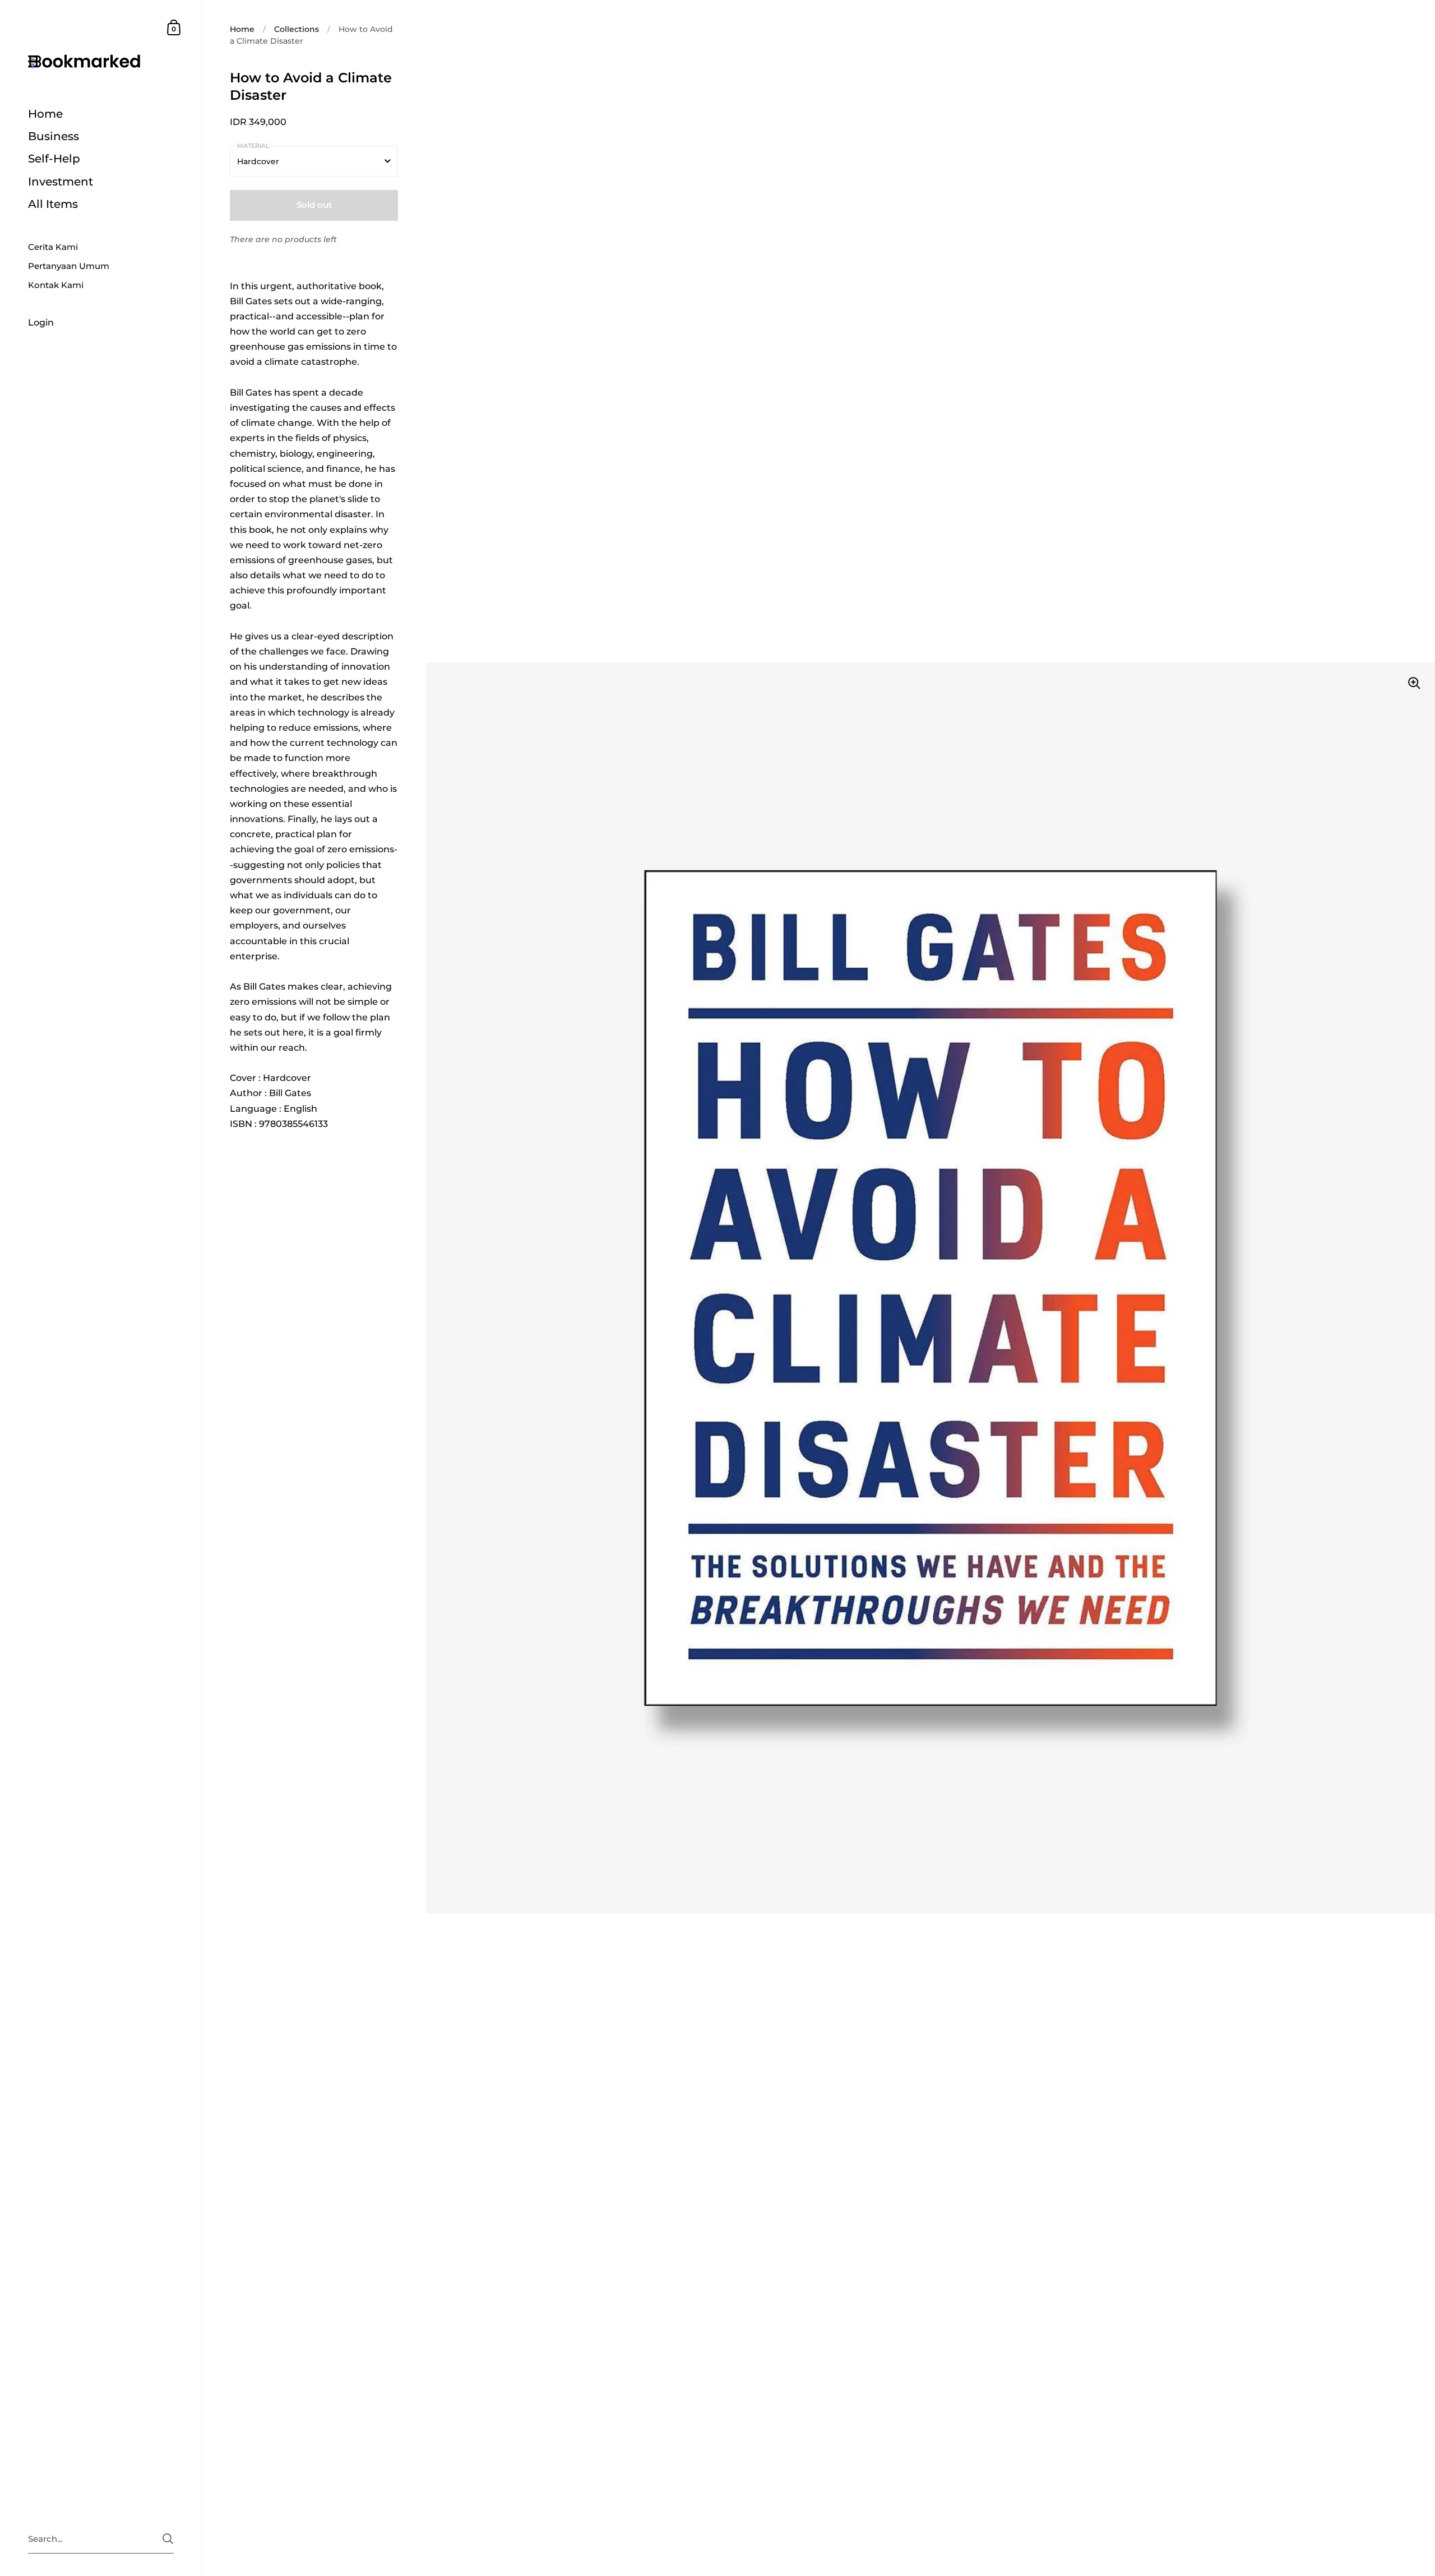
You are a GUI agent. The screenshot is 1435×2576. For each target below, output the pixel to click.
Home (242, 29)
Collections (297, 29)
